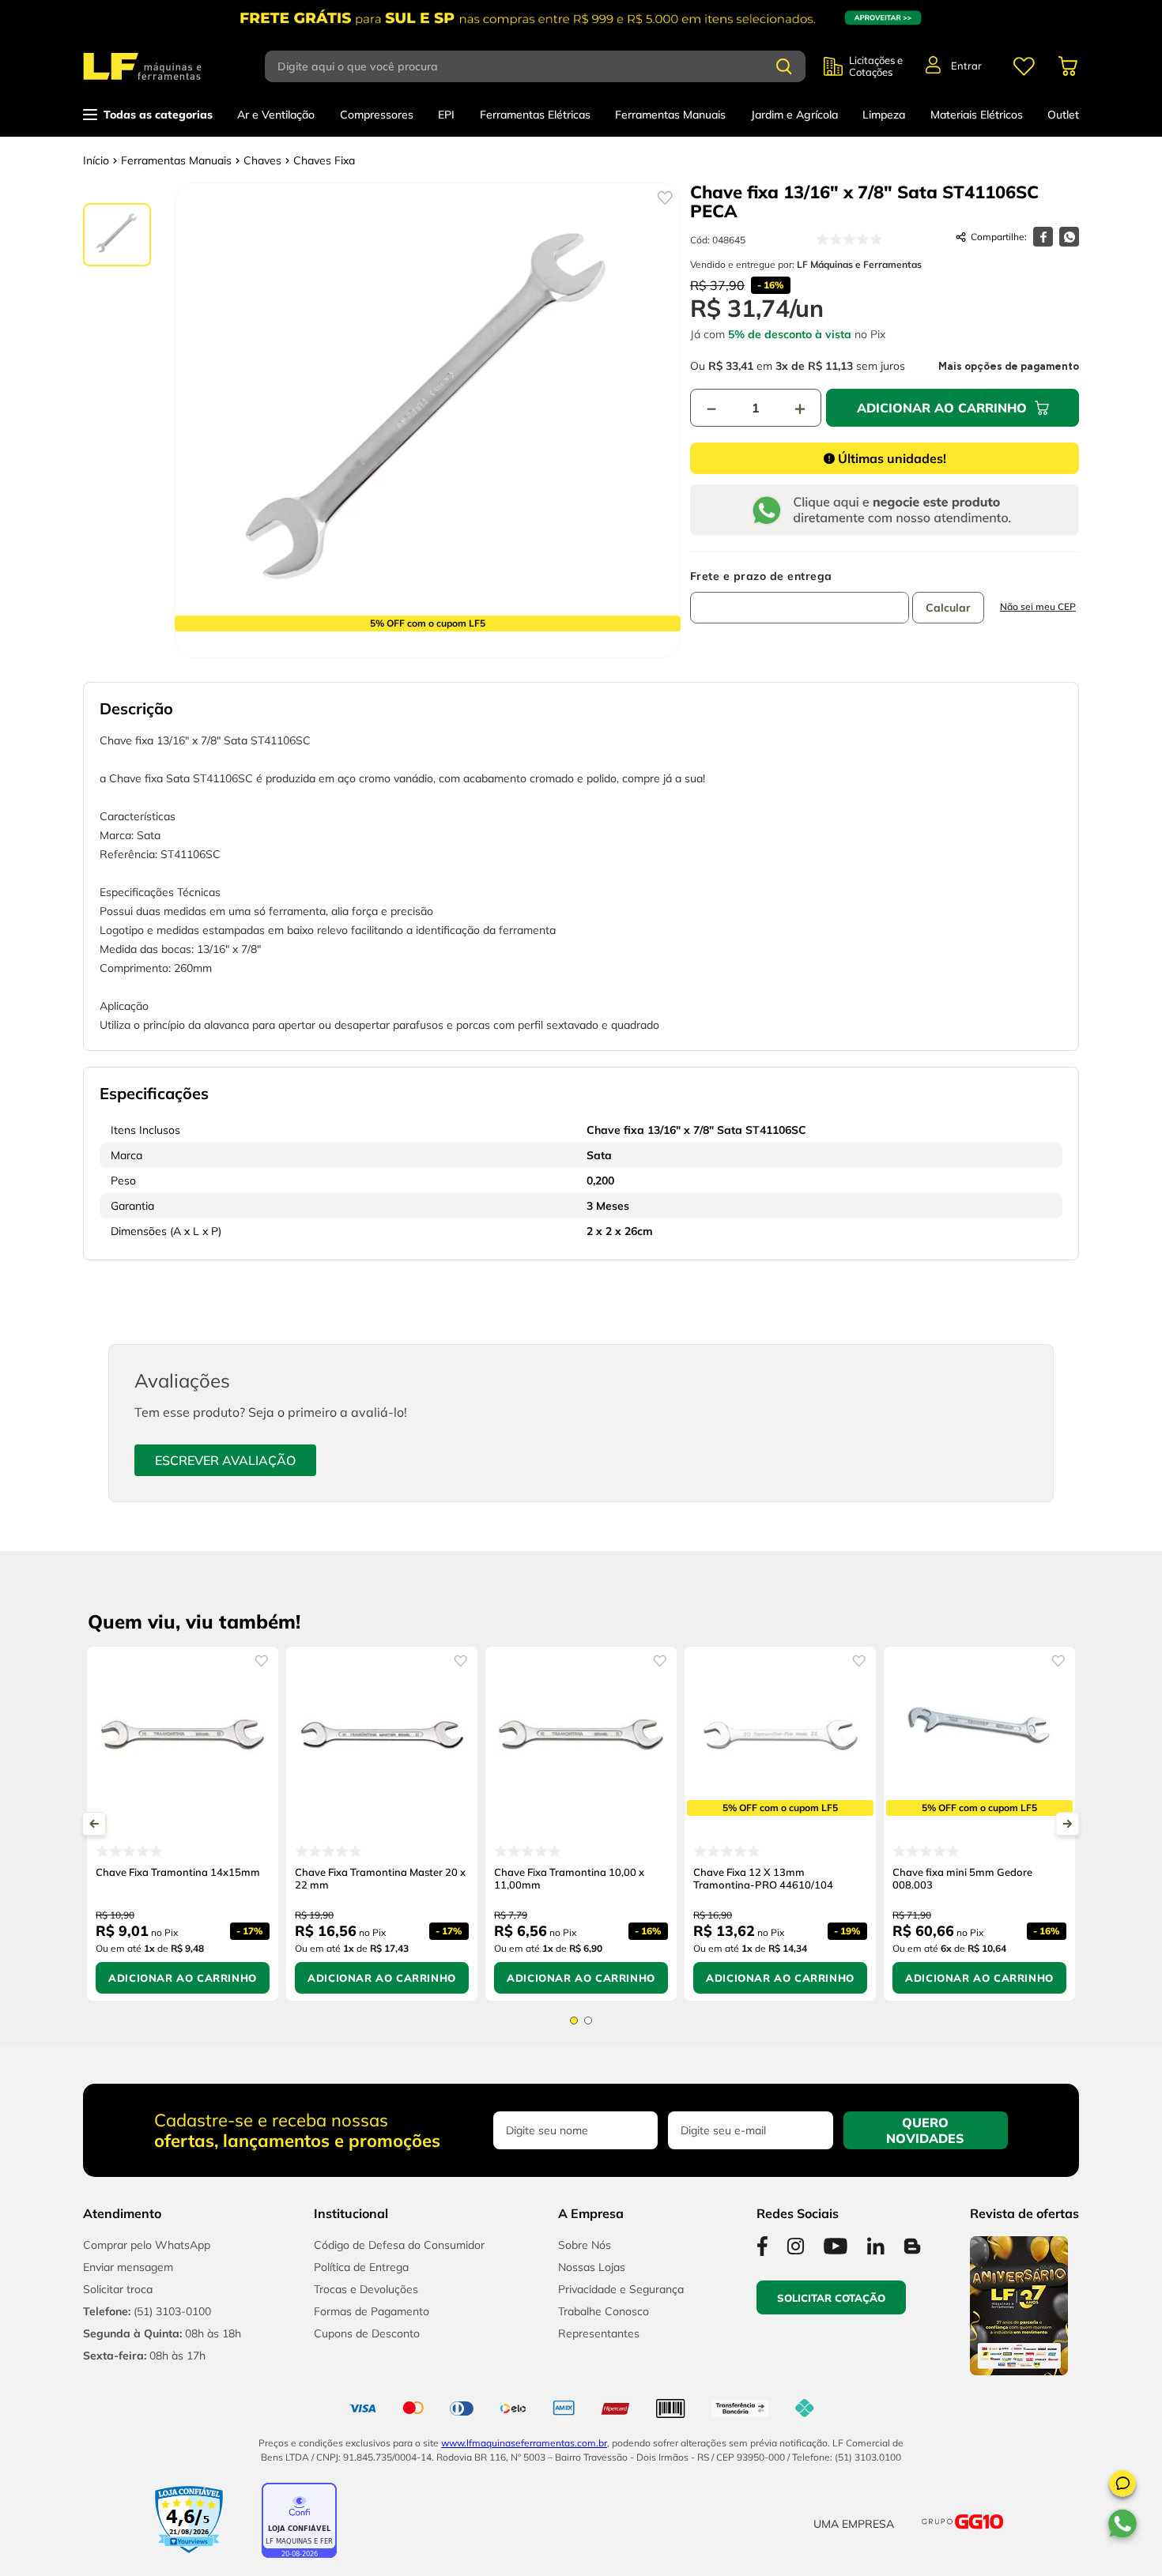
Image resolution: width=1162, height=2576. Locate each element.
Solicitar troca (118, 2289)
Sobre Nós (585, 2245)
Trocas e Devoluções (366, 2289)
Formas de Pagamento (372, 2311)
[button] (1122, 2486)
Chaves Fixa (324, 160)
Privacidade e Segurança (621, 2289)
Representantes (599, 2333)
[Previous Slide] (94, 1824)
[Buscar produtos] (784, 66)
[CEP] (800, 597)
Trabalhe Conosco (604, 2311)
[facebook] (1043, 237)
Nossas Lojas (592, 2267)
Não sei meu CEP (1038, 606)
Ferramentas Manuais (176, 160)
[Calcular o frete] (948, 608)
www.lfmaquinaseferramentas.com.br (524, 2443)
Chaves (262, 160)
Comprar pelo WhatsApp (147, 2245)
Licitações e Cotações (876, 66)
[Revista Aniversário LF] (1019, 2371)
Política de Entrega (361, 2267)
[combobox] (544, 66)
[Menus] (1024, 66)
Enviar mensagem (128, 2267)
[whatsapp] (1069, 237)
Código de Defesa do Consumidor (399, 2245)
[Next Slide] (1068, 1824)
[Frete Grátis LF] (581, 18)
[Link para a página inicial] (96, 160)
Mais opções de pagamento (1009, 367)
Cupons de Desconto (367, 2333)
